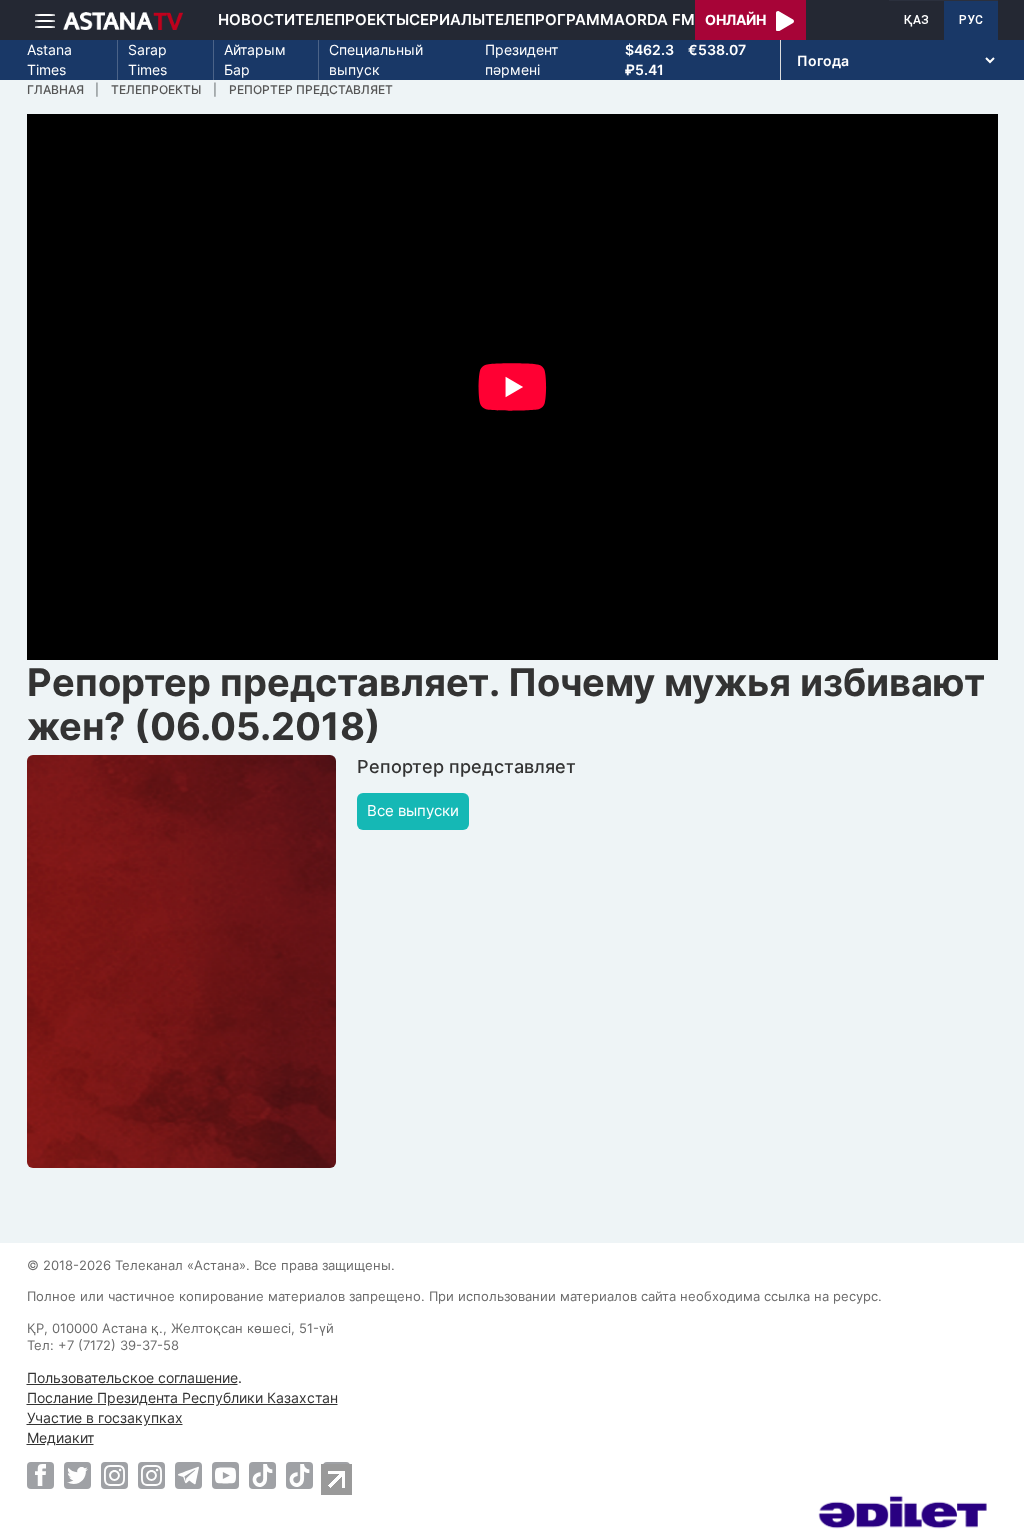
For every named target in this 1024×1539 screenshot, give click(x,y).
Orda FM (660, 19)
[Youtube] (225, 1475)
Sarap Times (147, 59)
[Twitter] (77, 1475)
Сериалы (447, 19)
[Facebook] (40, 1475)
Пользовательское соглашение (132, 1377)
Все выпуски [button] (413, 810)
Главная (55, 89)
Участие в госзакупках (105, 1417)
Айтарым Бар (255, 59)
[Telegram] (188, 1475)
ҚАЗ (916, 20)
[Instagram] (114, 1475)
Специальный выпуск (376, 59)
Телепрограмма (555, 19)
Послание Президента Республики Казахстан (182, 1397)
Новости (256, 19)
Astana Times (49, 59)
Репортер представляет (311, 89)
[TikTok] (262, 1475)
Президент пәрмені (521, 59)
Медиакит (60, 1437)
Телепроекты (352, 19)
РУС (971, 20)
